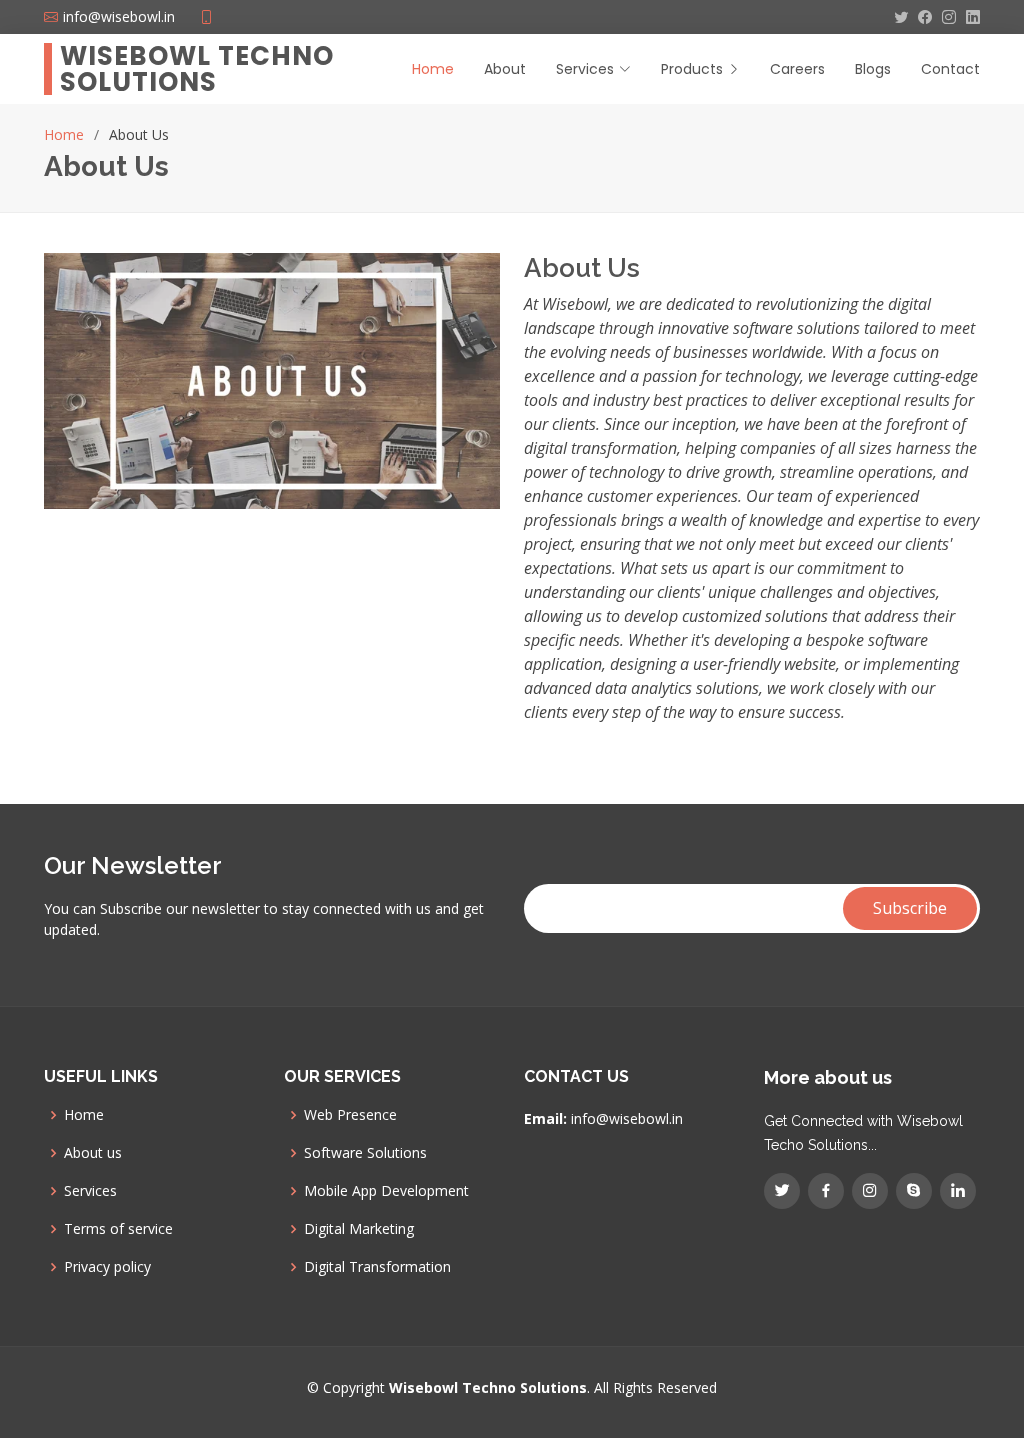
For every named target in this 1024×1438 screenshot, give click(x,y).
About (505, 69)
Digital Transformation (377, 1267)
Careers (797, 69)
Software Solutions (365, 1153)
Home (433, 69)
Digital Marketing (359, 1229)
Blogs (873, 69)
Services (90, 1191)
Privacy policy (107, 1267)
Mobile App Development (386, 1191)
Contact (950, 69)
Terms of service (118, 1229)
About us (93, 1153)
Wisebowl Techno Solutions (197, 69)
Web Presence (350, 1115)
